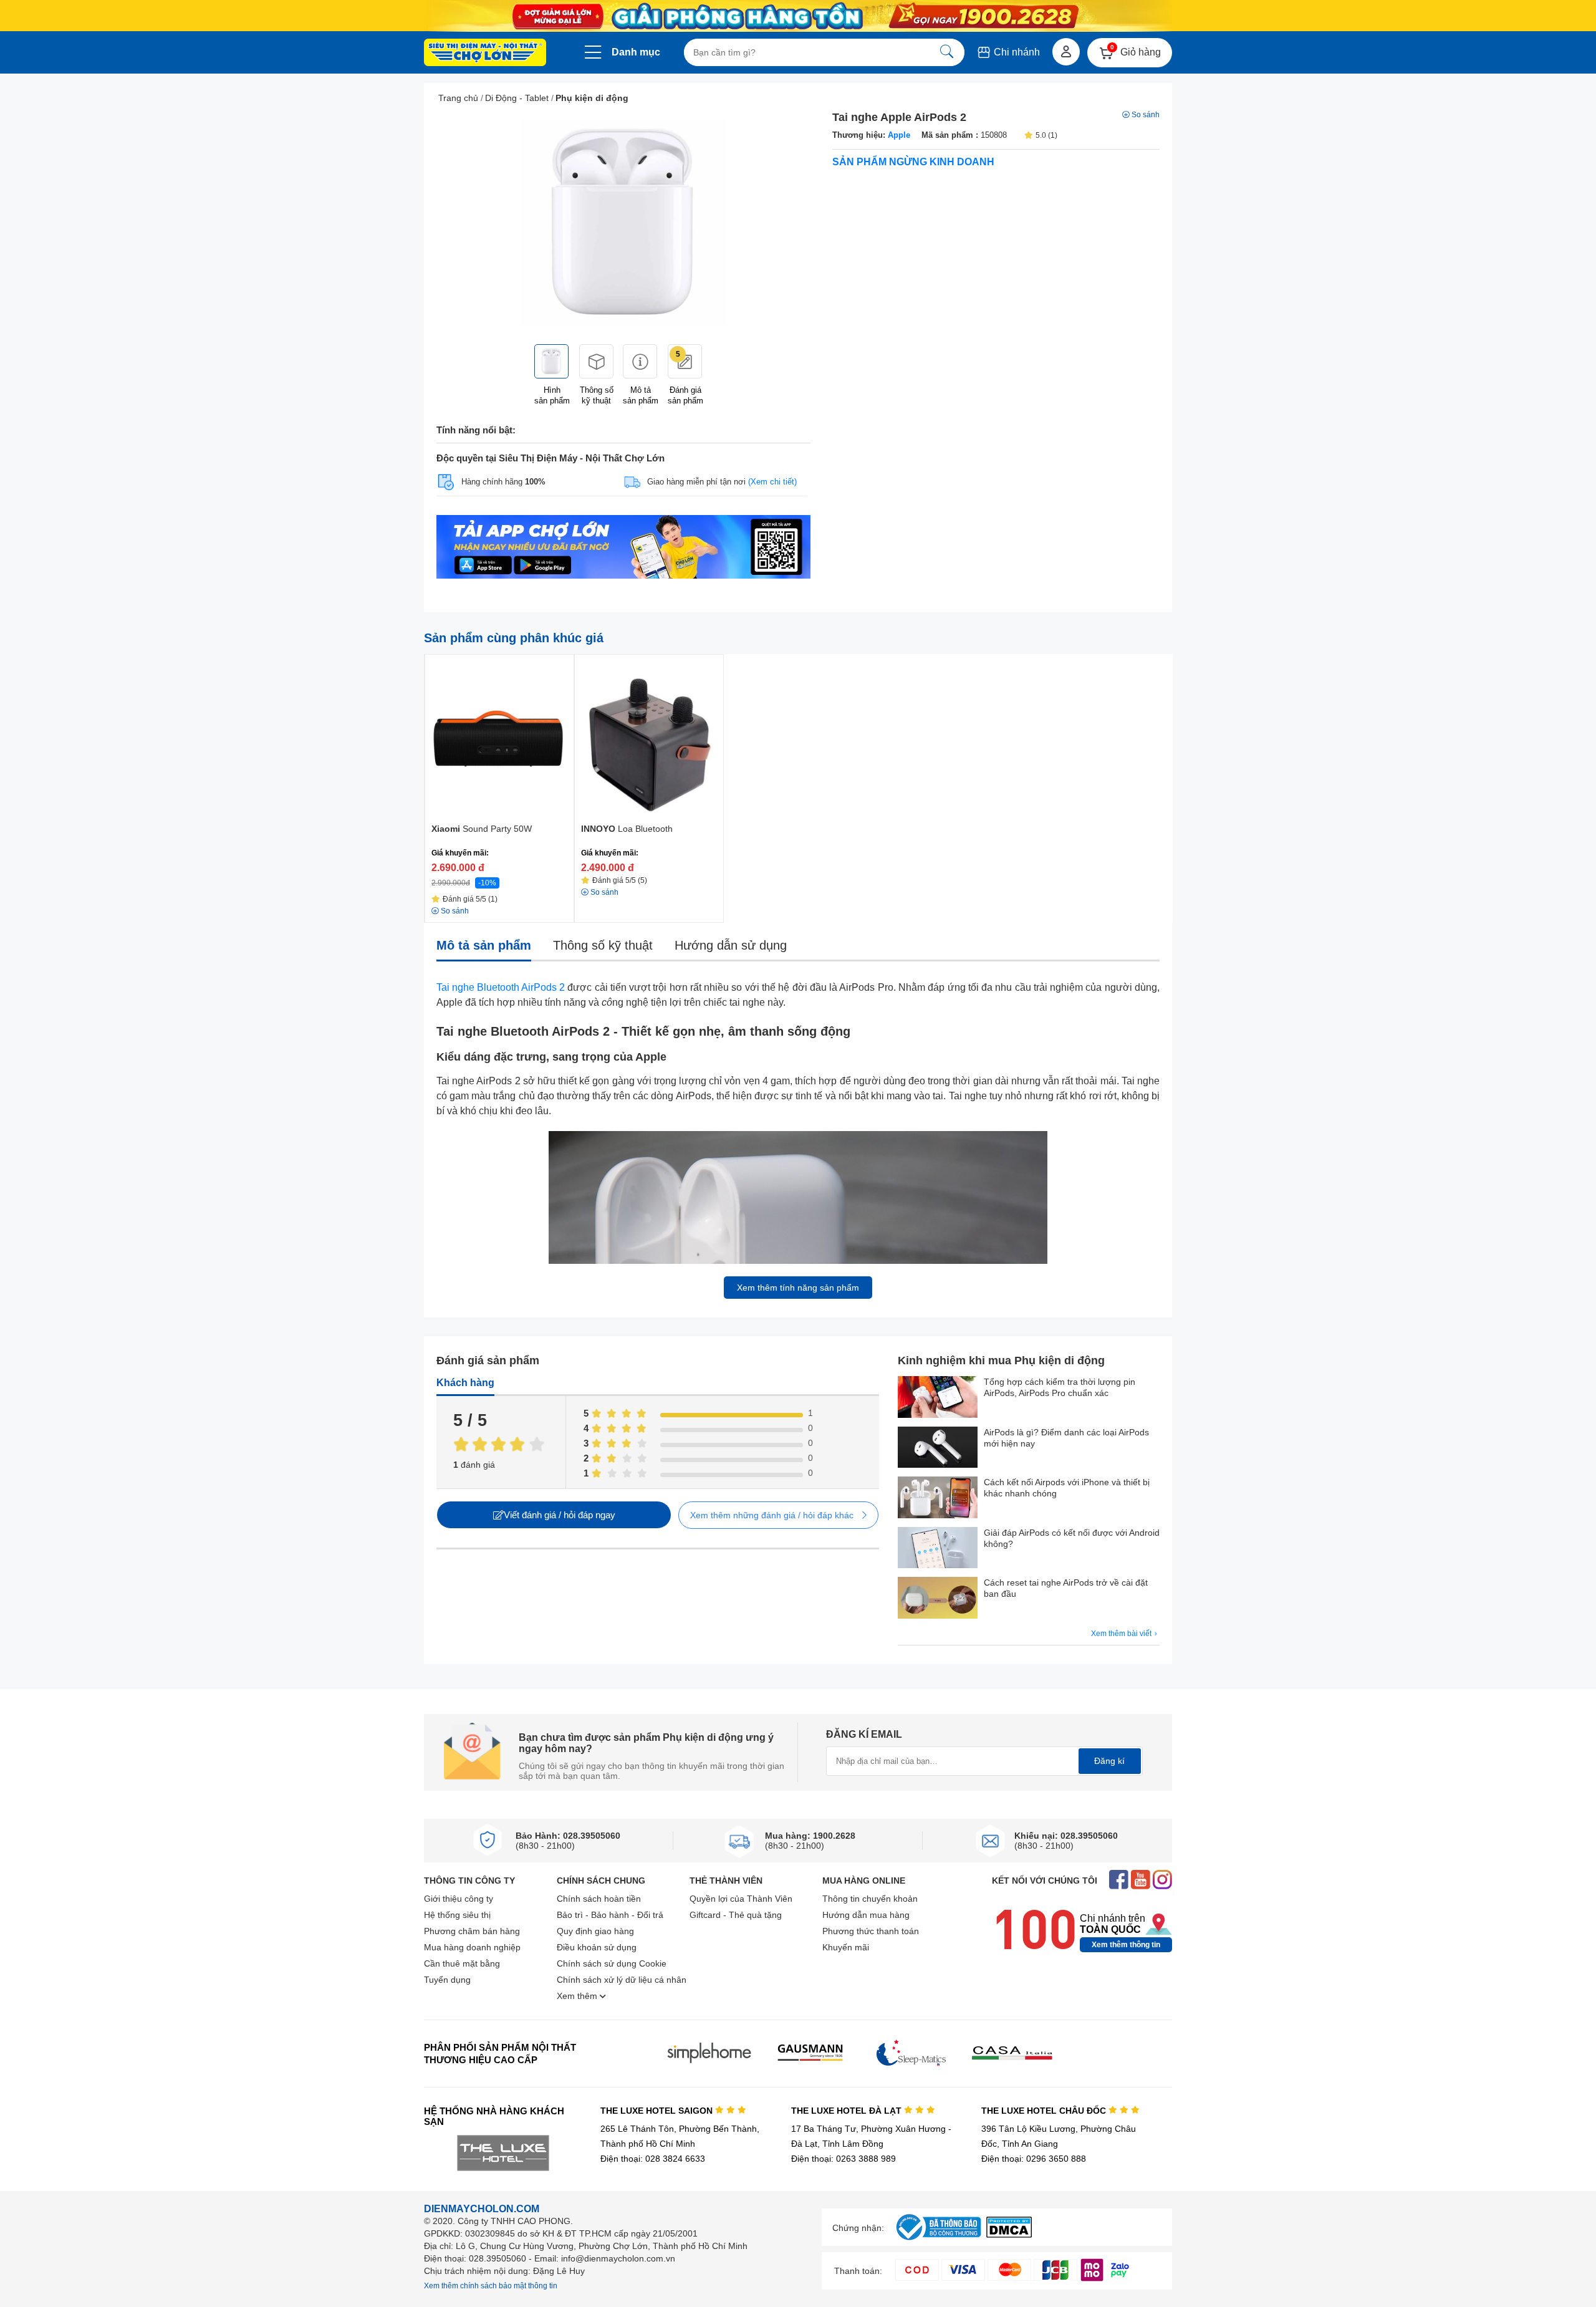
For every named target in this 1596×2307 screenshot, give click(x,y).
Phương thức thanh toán (871, 1931)
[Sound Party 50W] (499, 737)
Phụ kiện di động (592, 98)
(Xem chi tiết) (772, 482)
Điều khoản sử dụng (597, 1947)
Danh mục (636, 52)
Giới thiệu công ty (459, 1899)
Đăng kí (1109, 1761)
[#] (938, 2241)
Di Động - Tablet (517, 98)
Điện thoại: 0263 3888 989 (844, 2159)
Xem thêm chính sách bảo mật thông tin (491, 2286)
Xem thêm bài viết (1122, 1634)
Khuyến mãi (846, 1947)
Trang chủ (458, 98)
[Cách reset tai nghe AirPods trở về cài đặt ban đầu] (938, 1599)
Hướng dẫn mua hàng (866, 1915)
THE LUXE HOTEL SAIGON (658, 2111)
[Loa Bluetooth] (649, 737)
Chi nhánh (1016, 52)
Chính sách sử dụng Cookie (612, 1963)
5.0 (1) (1046, 135)
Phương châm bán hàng (472, 1931)
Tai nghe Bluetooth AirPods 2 (501, 987)
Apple (899, 135)
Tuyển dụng (447, 1980)
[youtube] (1141, 1881)
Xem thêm (578, 1996)
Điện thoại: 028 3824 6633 (653, 2159)
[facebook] (1119, 1881)
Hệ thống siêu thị (457, 1915)
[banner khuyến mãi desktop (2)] (798, 16)
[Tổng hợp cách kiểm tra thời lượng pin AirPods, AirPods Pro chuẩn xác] (938, 1398)
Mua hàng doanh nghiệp (472, 1947)
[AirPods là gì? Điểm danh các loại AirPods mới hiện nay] (938, 1449)
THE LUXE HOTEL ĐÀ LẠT (848, 2111)
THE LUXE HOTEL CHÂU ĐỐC (1045, 2111)
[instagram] (1162, 1881)
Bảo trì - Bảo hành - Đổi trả (610, 1915)
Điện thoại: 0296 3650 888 (1034, 2159)
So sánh (1146, 115)
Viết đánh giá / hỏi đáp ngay (560, 1515)
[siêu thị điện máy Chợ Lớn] (485, 54)
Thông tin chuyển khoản (870, 1899)
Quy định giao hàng (595, 1931)
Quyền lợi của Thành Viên (741, 1899)
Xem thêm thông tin (1126, 1945)
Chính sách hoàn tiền (599, 1899)
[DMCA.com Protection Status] (1009, 2234)
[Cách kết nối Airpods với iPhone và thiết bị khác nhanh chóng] (938, 1499)
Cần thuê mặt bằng (462, 1963)
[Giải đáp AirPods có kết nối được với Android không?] (938, 1549)
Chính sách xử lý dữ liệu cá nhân (622, 1980)
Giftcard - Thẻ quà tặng (736, 1915)
